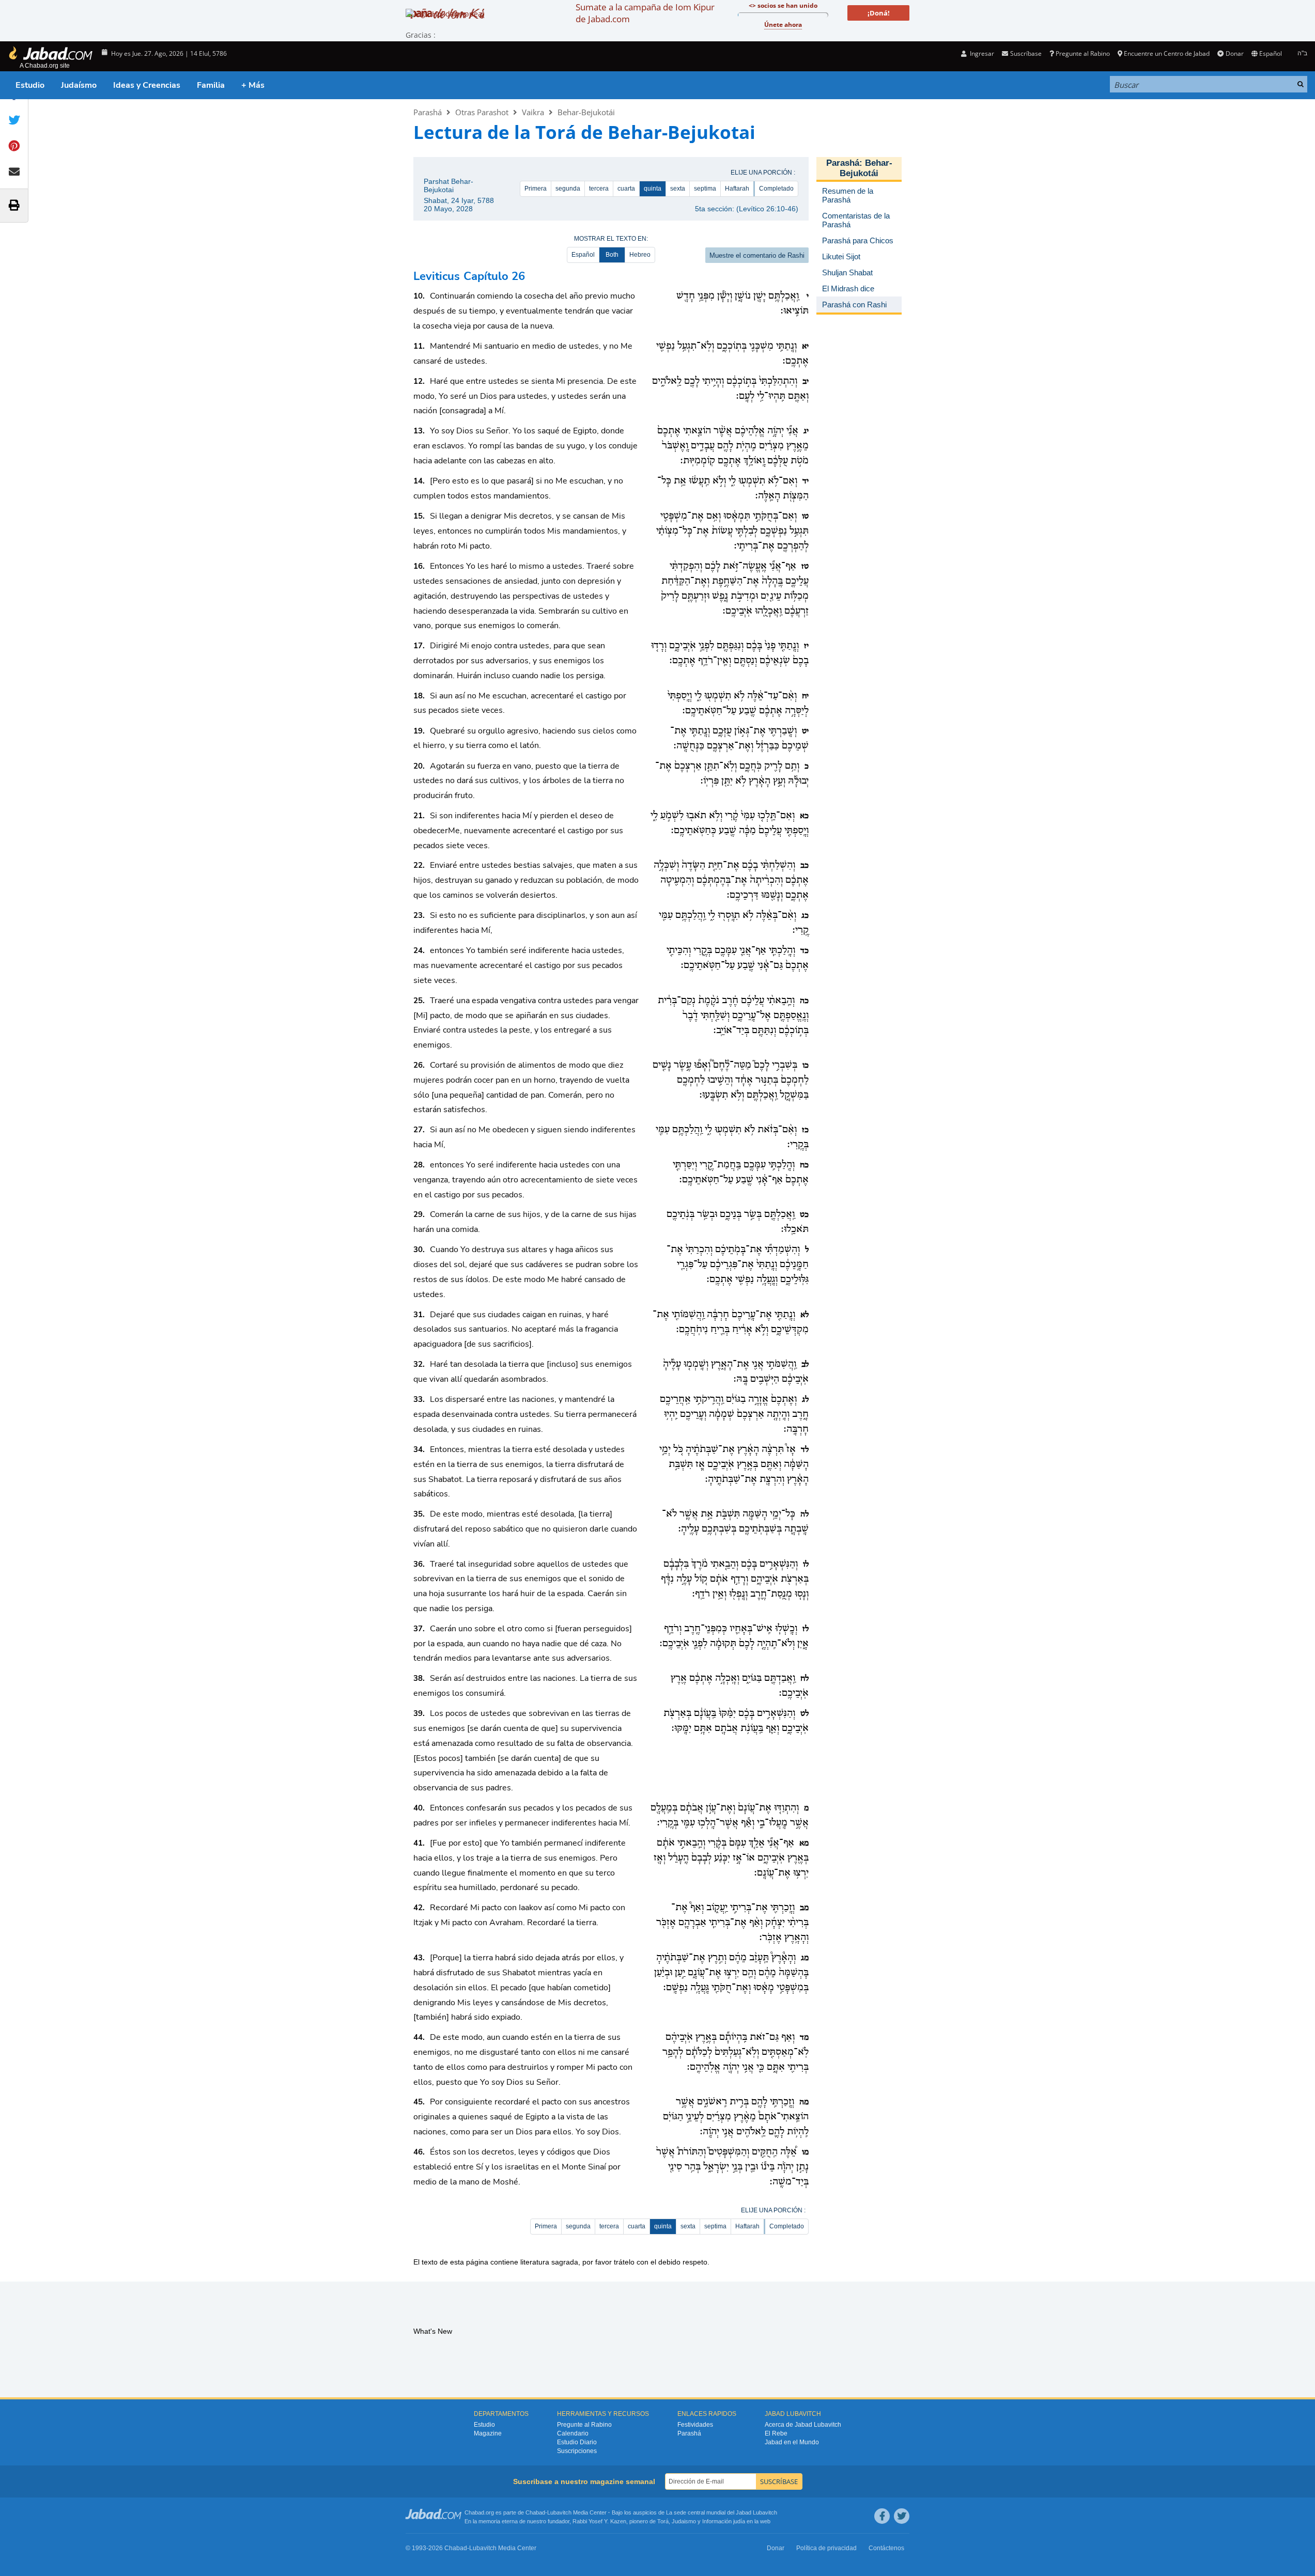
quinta (653, 189)
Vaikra (533, 112)
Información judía (724, 2521)
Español (583, 255)
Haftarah (737, 189)
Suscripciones (577, 2451)
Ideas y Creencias (147, 85)
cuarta (626, 189)
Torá (663, 2521)
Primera (536, 189)
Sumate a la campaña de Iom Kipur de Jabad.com (645, 13)
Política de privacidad (826, 2548)
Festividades (695, 2425)
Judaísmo (79, 85)
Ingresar (981, 53)
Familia (211, 85)
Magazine (488, 2433)
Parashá (428, 112)
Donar (1234, 53)
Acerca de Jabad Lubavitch (803, 2425)
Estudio (30, 85)
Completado (776, 189)
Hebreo (640, 255)
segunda (568, 189)
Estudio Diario (577, 2442)
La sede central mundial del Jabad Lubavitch (722, 2512)
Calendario (573, 2433)
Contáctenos (886, 2548)
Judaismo (684, 2521)
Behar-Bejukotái (586, 112)
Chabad (535, 2512)
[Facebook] (882, 2516)
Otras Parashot (482, 112)
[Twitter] (902, 2516)
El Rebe (776, 2433)
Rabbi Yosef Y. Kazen (599, 2521)
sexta (678, 189)
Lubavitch (559, 2512)
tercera (599, 189)
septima (705, 189)
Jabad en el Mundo (792, 2442)
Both (612, 255)
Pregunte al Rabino (1083, 53)
